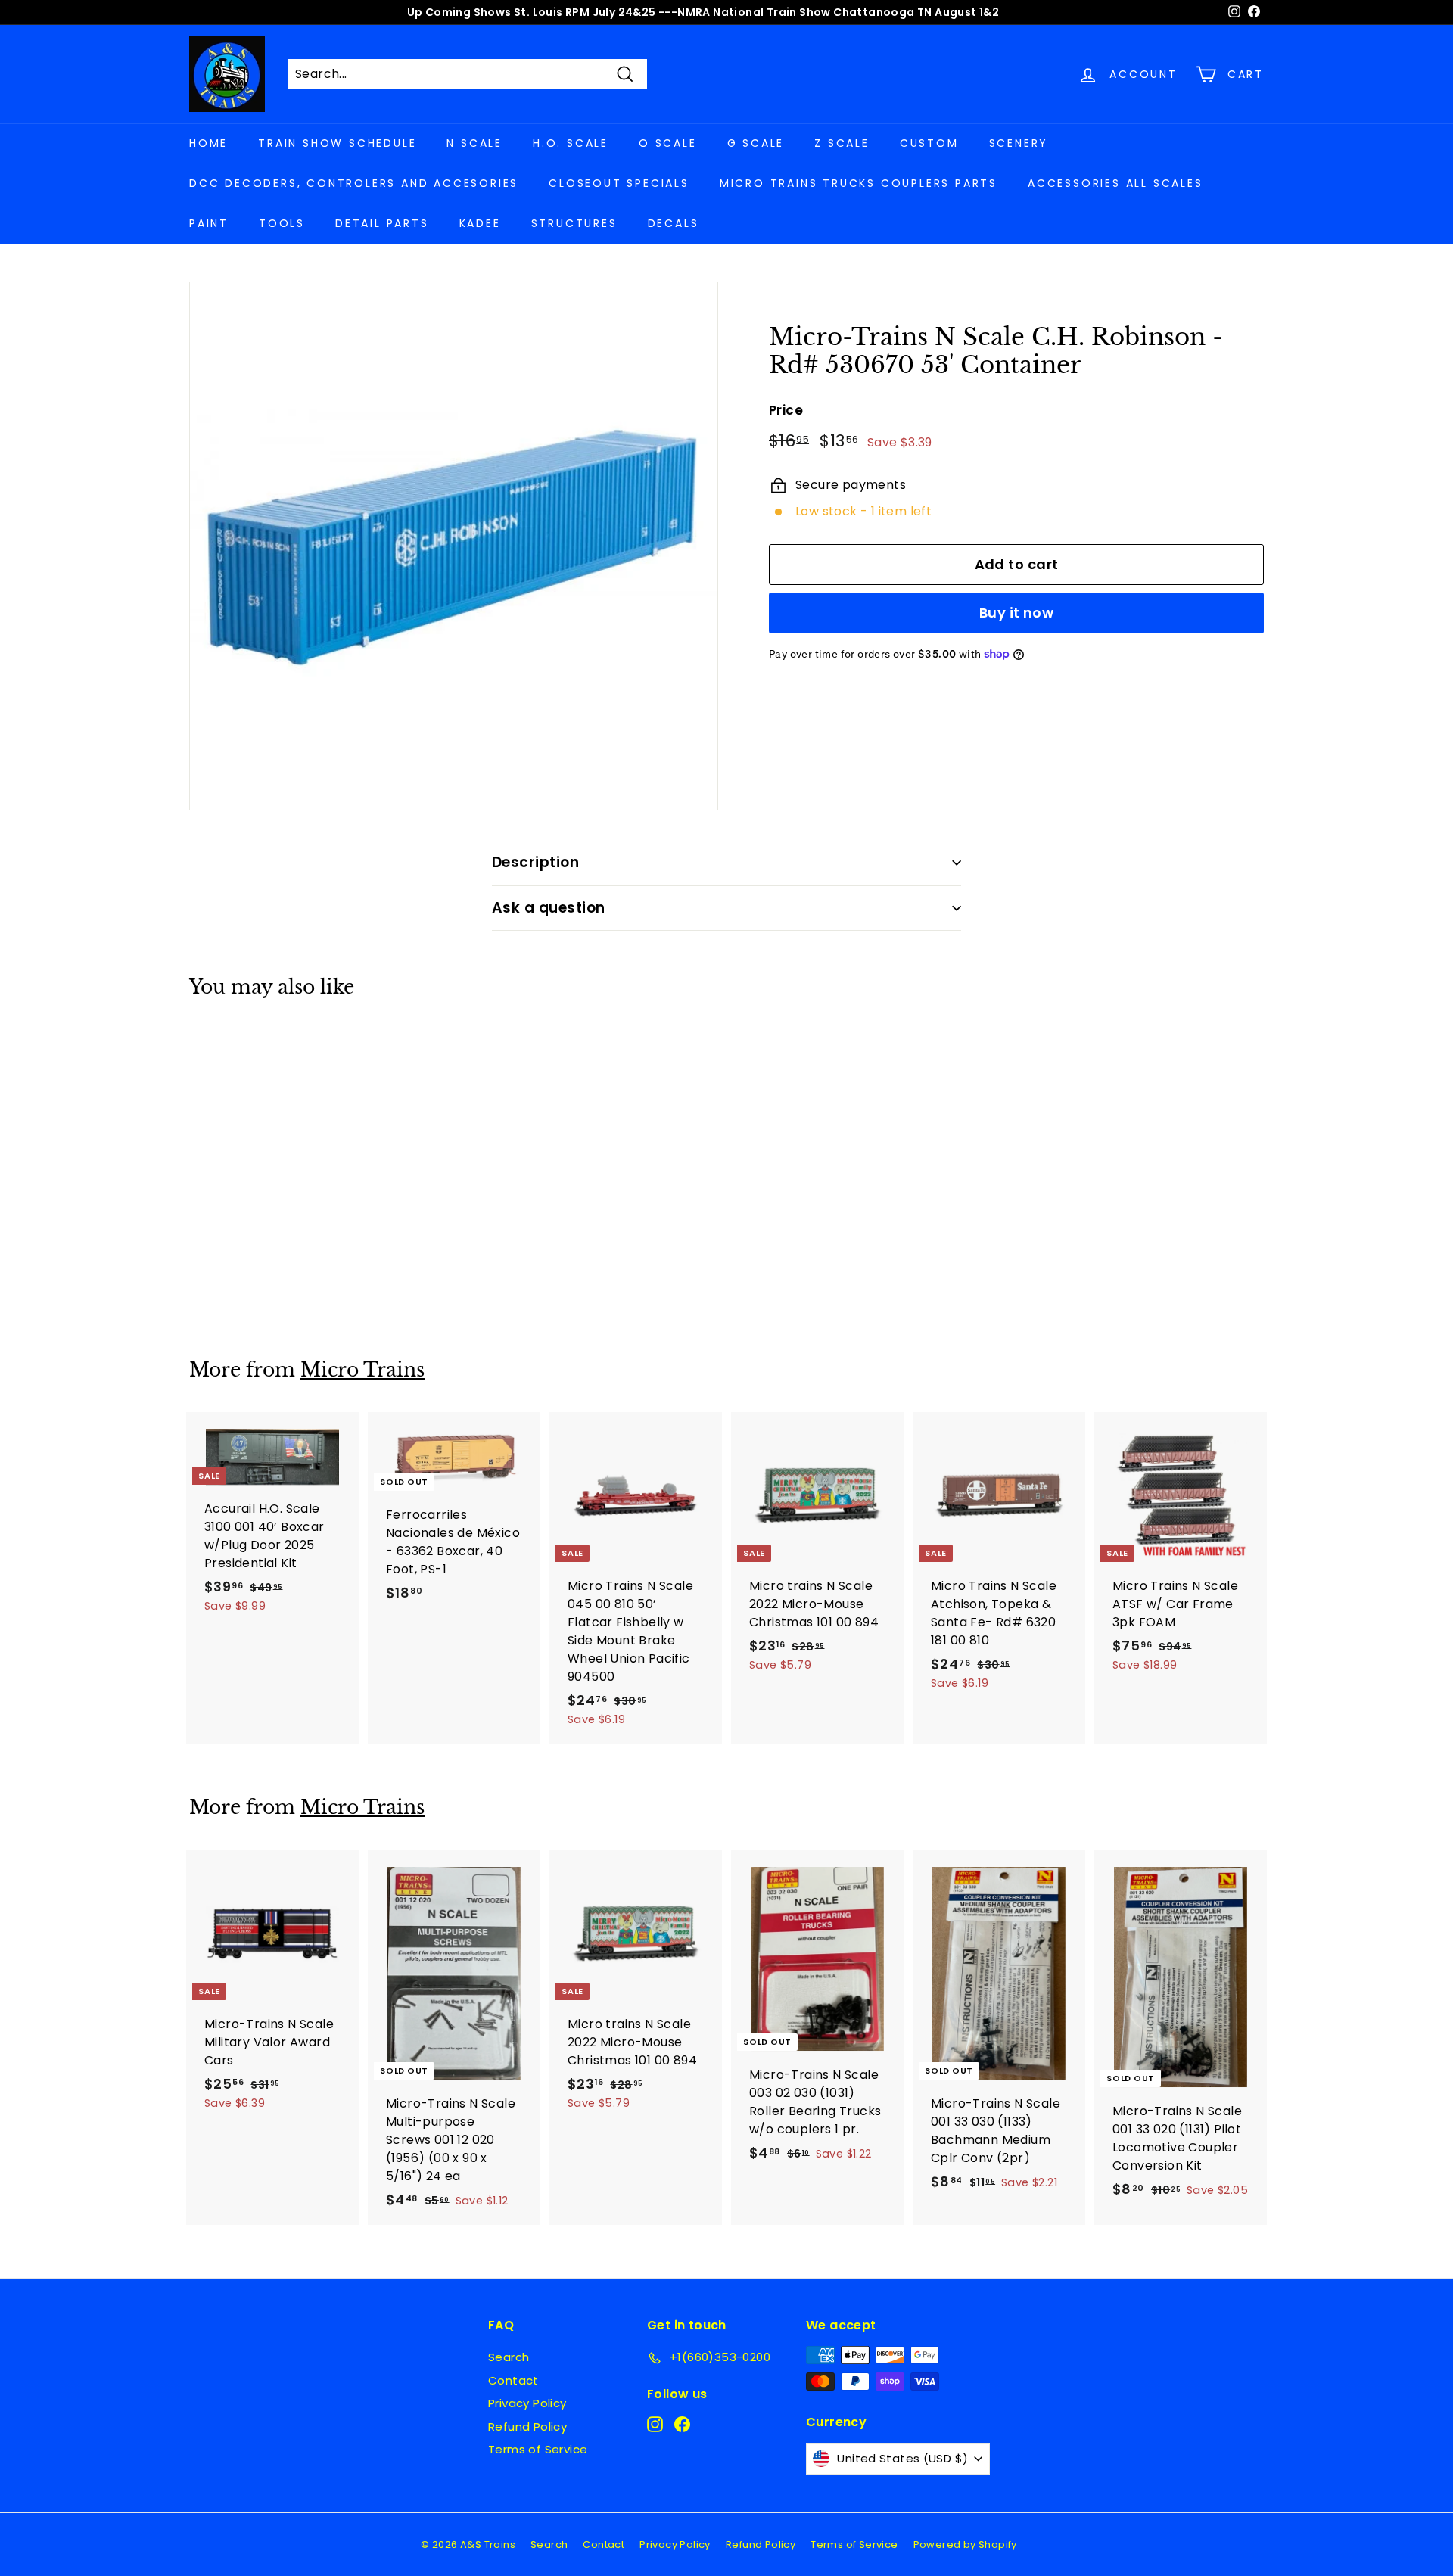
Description (535, 862)
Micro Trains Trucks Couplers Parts (859, 183)
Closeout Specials (619, 183)
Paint (209, 223)
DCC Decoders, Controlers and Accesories (354, 183)
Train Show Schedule (337, 143)
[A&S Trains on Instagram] (655, 2424)
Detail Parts (382, 223)
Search (509, 2357)
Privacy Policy (527, 2403)
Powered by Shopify (965, 2545)
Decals (674, 223)
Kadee (480, 223)
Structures (574, 223)
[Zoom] (454, 546)
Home (208, 143)
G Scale (756, 143)
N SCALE (474, 143)
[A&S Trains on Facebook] (682, 2424)
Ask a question (549, 908)
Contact (513, 2380)
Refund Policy (527, 2427)
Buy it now (1017, 613)
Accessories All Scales (1115, 183)
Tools (282, 223)
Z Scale (842, 143)
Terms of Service (538, 2449)
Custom (929, 143)
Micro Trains (362, 1370)
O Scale (668, 143)
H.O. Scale (571, 143)
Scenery (1019, 143)
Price (786, 410)
